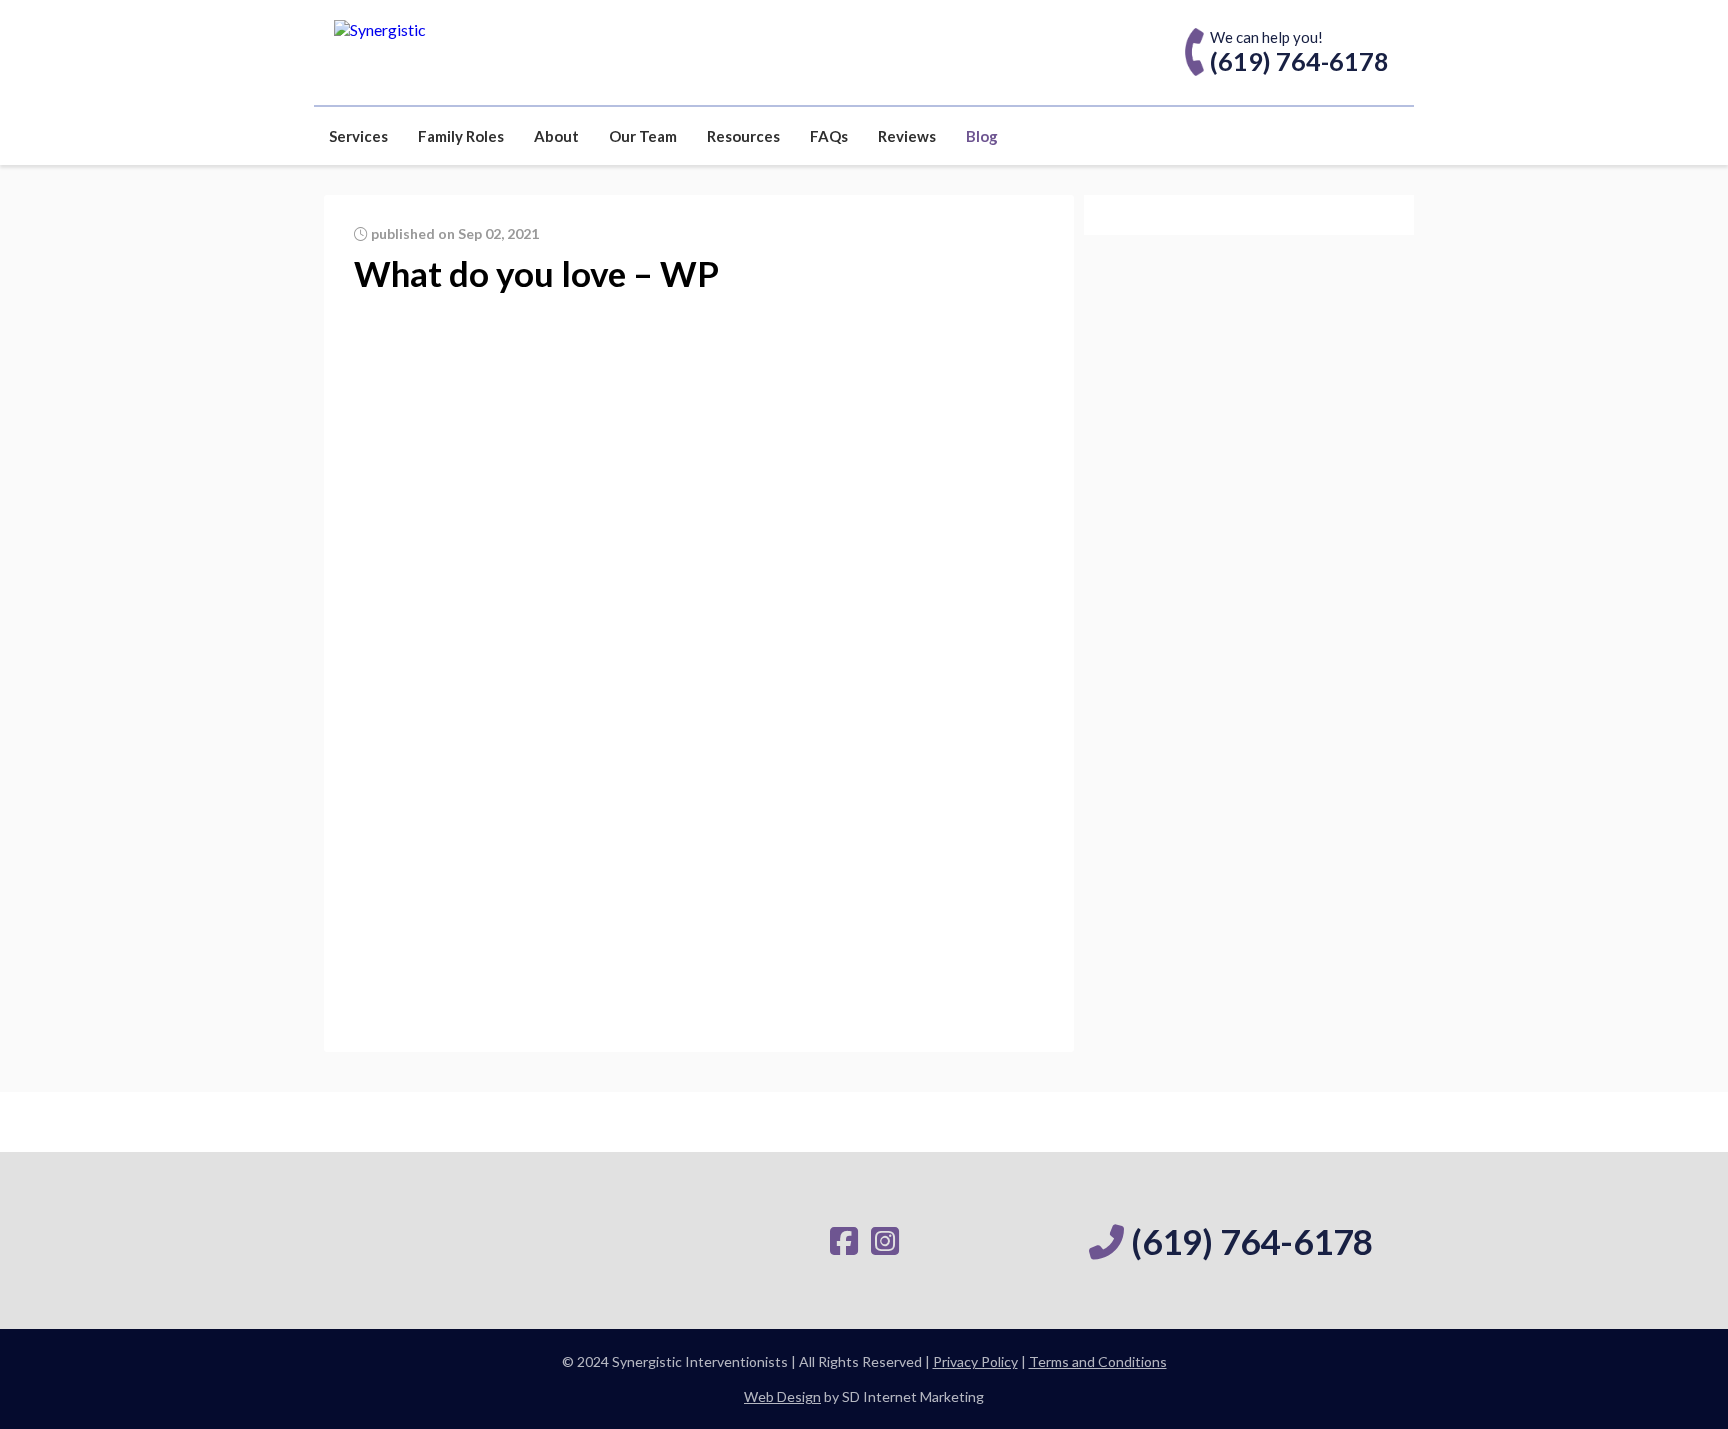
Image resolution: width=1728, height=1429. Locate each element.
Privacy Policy (975, 1361)
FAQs (829, 136)
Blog (982, 136)
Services (358, 136)
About (556, 136)
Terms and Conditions (1098, 1361)
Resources (743, 136)
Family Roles (461, 136)
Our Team (643, 136)
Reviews (907, 136)
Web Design (782, 1396)
